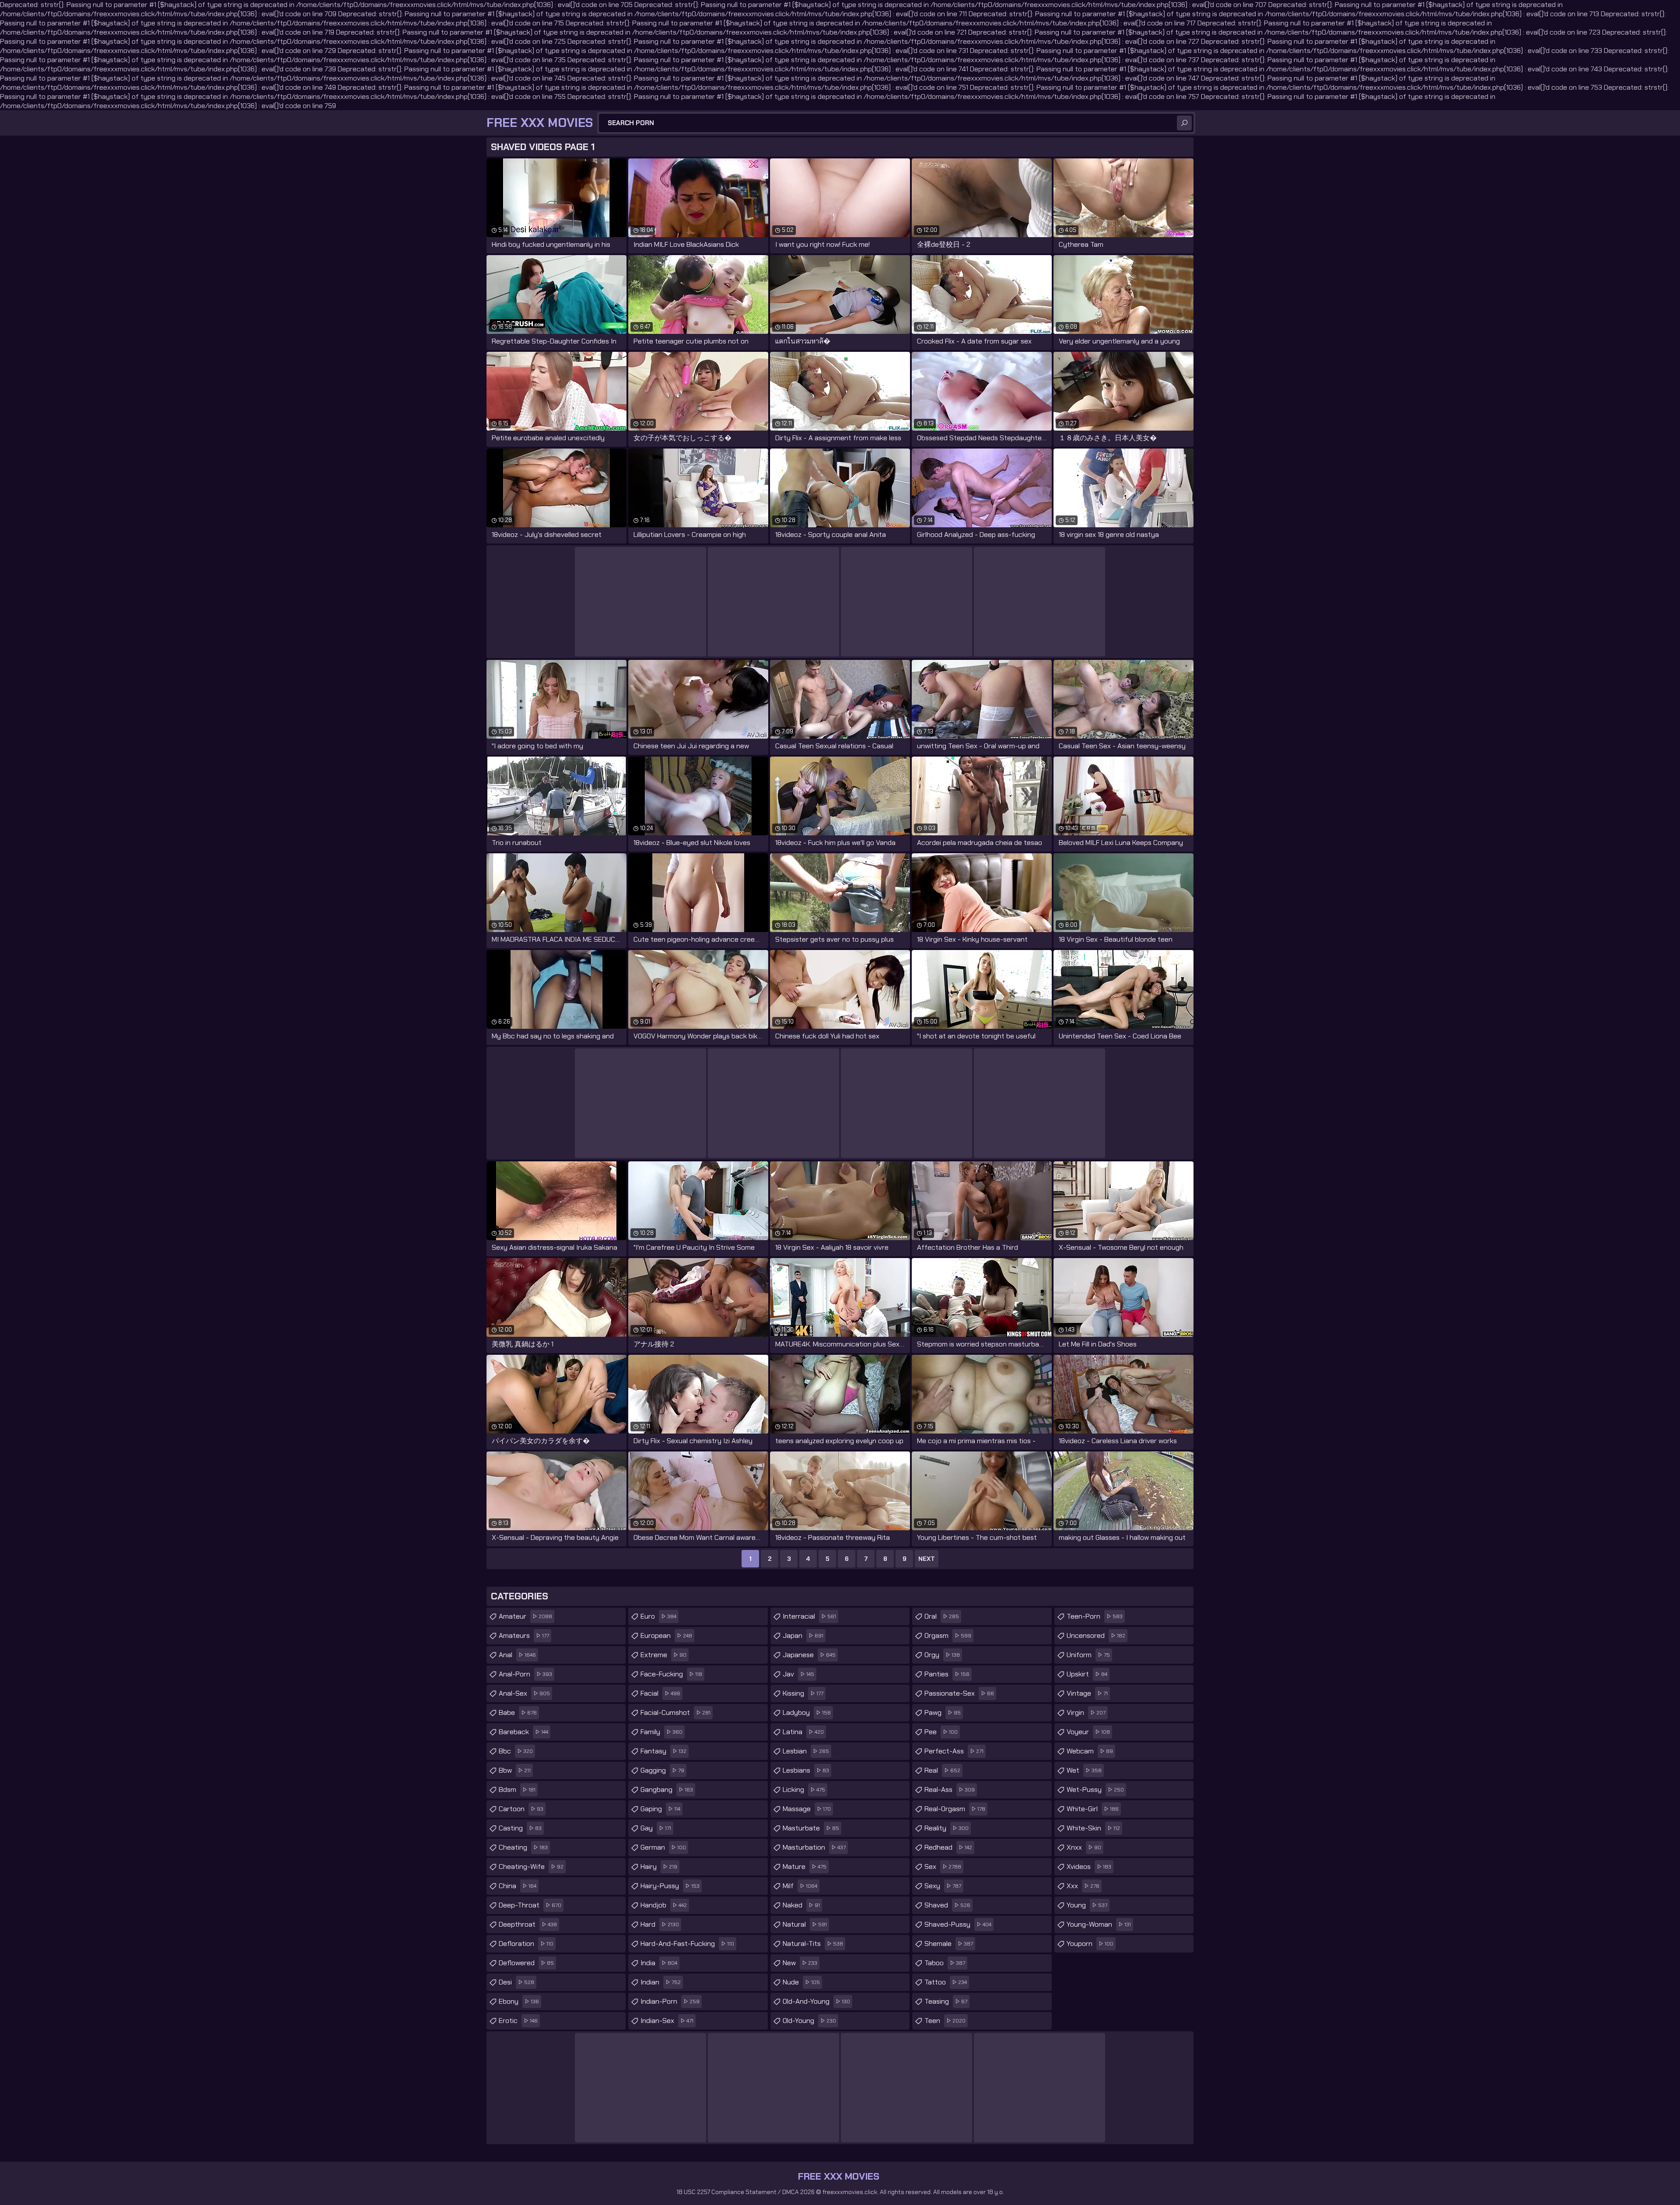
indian (661, 1982)
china (518, 1886)
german (663, 1847)
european (666, 1635)
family (661, 1732)
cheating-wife (531, 1867)
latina (803, 1732)
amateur (525, 1616)
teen (945, 2021)
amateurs (524, 1635)
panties (947, 1674)
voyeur (1088, 1732)
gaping (660, 1809)
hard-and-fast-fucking (687, 1944)
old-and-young (816, 2001)
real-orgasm (955, 1809)
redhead (948, 1847)
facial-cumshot (675, 1712)
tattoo (946, 1982)
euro (658, 1616)
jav (798, 1674)
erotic (518, 2021)
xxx (1083, 1886)
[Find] (1184, 123)
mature (805, 1867)
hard (660, 1924)
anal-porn (525, 1674)
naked (801, 1905)
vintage (1087, 1693)
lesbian (806, 1751)
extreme (663, 1655)
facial (660, 1693)
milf (800, 1886)
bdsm (517, 1790)
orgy (942, 1655)
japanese (809, 1655)
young (1087, 1905)
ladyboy (807, 1712)
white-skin (1093, 1828)
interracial (809, 1616)
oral (942, 1616)
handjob (664, 1905)
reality (947, 1828)
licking (804, 1790)
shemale (949, 1944)
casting (520, 1828)
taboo (945, 1963)
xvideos (1089, 1867)
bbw (515, 1770)
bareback (523, 1732)
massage (807, 1809)
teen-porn (1095, 1616)
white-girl (1093, 1809)
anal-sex (524, 1693)
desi (516, 1982)
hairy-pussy (670, 1886)
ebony (519, 2001)
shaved (947, 1905)
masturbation (814, 1847)
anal (517, 1655)
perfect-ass (954, 1751)
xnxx (1084, 1847)
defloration (526, 1944)
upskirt (1087, 1674)
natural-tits (813, 1944)
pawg (943, 1712)
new (800, 1963)
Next (927, 1559)
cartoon (521, 1809)
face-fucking (671, 1674)
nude (801, 1982)
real (942, 1770)
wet (1084, 1770)
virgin (1086, 1712)
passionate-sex (959, 1693)
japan (803, 1635)
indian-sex (667, 2021)
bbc (516, 1751)
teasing (946, 2001)
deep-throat (530, 1905)
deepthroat (528, 1924)
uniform (1088, 1655)
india (659, 1963)
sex (943, 1867)
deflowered (526, 1963)
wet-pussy (1095, 1790)
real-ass (950, 1790)
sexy (943, 1886)
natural (805, 1924)
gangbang (667, 1790)
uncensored (1096, 1635)
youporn (1090, 1944)
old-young (809, 2021)
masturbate (811, 1828)
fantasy (663, 1751)
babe (518, 1712)
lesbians (806, 1770)
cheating (523, 1847)
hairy (659, 1867)
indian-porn (670, 2001)
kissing (803, 1693)
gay (656, 1828)
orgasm (948, 1635)
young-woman (1099, 1924)
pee (941, 1732)
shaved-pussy (958, 1924)
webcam (1090, 1751)
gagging (662, 1770)
